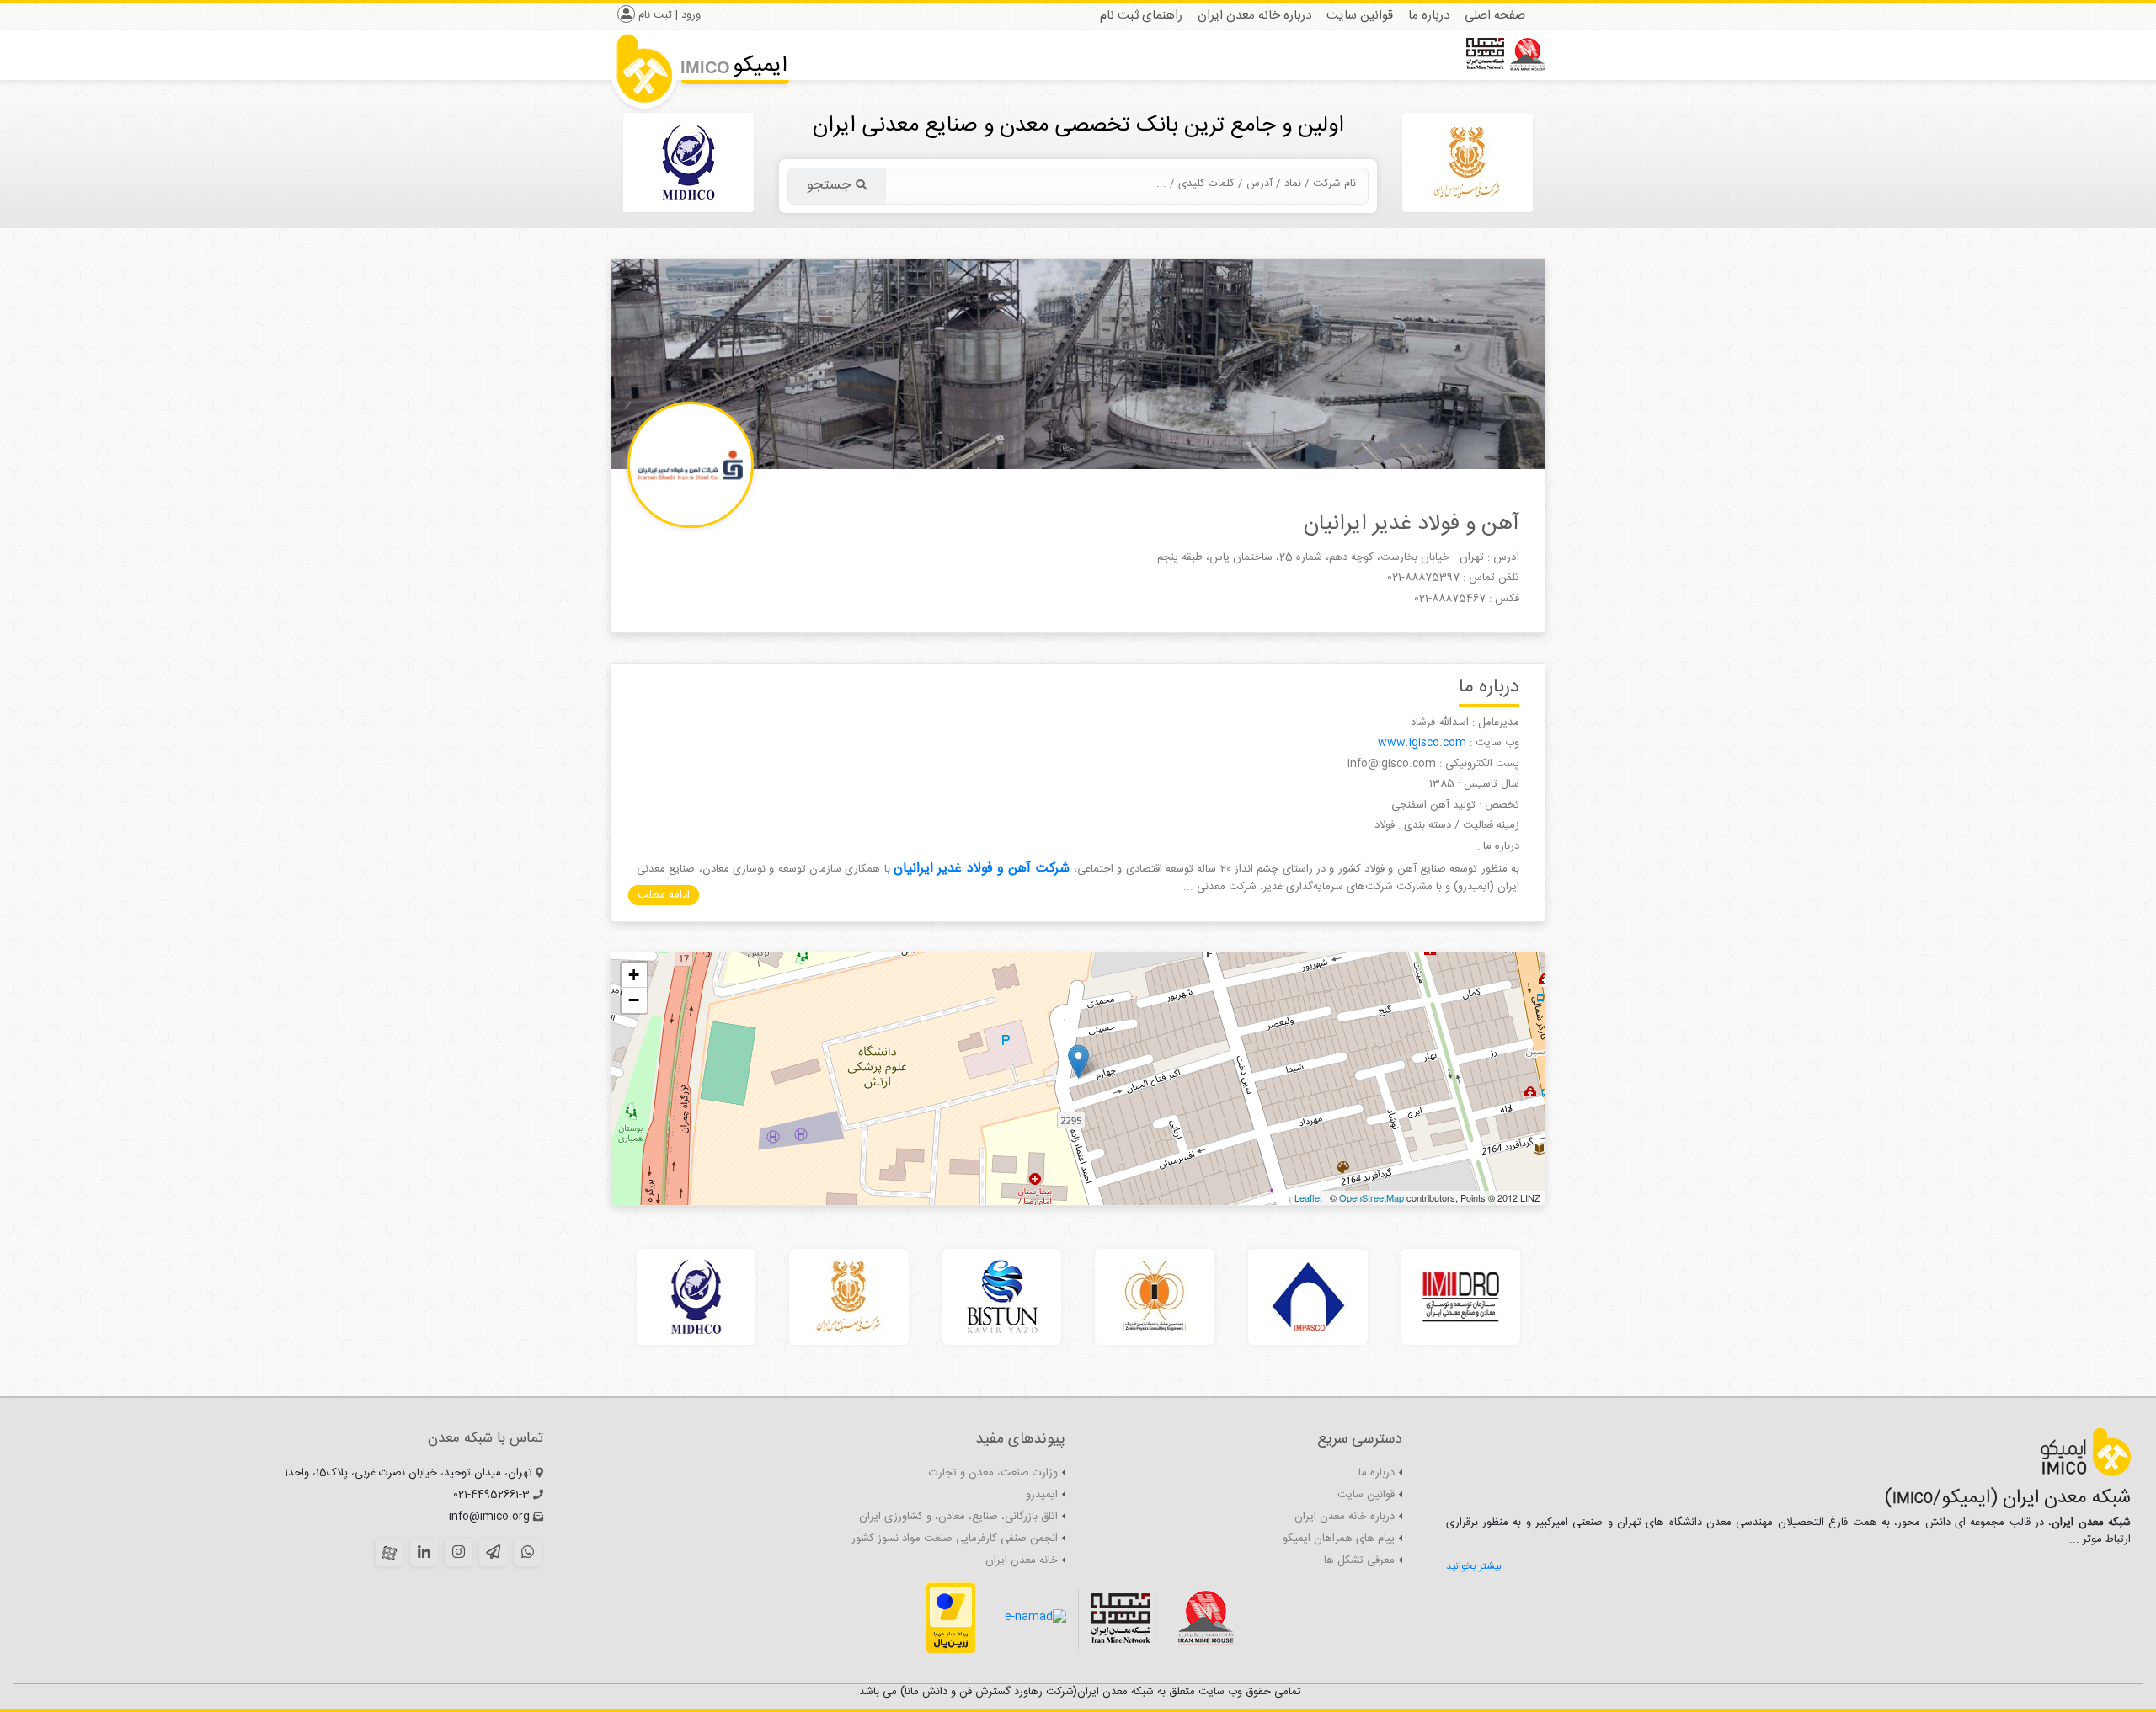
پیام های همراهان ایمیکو (1339, 1539)
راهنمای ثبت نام (1141, 16)
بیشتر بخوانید (1474, 1566)
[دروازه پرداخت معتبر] (951, 1619)
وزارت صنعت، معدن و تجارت (993, 1473)
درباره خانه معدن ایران (1254, 16)
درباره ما (1429, 16)
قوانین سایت (1360, 16)
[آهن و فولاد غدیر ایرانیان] (1078, 1061)
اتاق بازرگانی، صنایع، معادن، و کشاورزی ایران (958, 1517)
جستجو (829, 185)
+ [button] (634, 975)
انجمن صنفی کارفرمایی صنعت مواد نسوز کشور (955, 1539)
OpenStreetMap (1372, 1197)
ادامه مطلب (664, 895)
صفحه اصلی (1495, 16)
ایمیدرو (1042, 1495)
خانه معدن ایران (1022, 1560)
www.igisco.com (1424, 743)
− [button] (634, 1000)
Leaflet (1308, 1197)
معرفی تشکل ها (1359, 1560)
